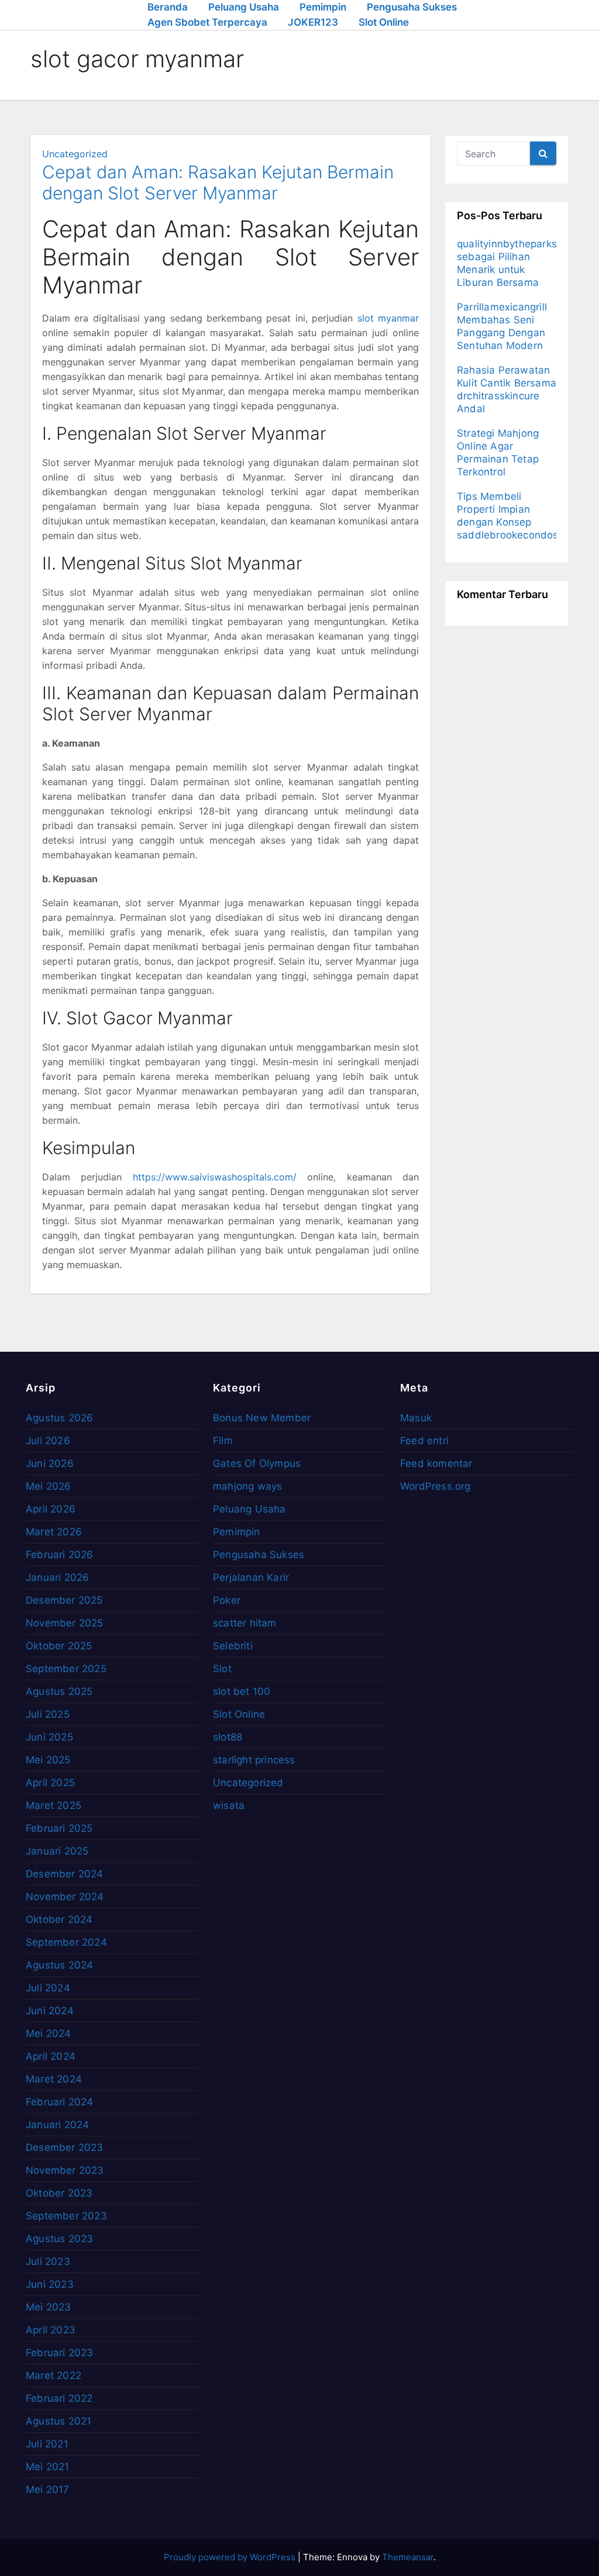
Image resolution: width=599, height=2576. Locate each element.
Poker (227, 1600)
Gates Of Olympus (257, 1463)
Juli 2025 (48, 1714)
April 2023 (51, 2330)
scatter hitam (245, 1623)
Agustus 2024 (59, 1965)
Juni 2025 (49, 1737)
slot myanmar (388, 318)
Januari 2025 (57, 1851)
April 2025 (50, 1783)
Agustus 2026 (59, 1418)
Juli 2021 (47, 2444)
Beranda (168, 7)
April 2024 (51, 2056)
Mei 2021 (48, 2467)
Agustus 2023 (59, 2239)
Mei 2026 (49, 1486)
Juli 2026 (48, 1441)
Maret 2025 (54, 1805)
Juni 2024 (50, 2011)
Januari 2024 (57, 2125)
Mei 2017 (48, 2489)
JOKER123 (313, 22)
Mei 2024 (49, 2033)
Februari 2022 (59, 2398)
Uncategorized (75, 154)
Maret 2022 (54, 2375)
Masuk (416, 1418)
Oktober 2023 (59, 2193)
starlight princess (254, 1760)
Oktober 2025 (59, 1646)
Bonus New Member (262, 1418)
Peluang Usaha (244, 7)
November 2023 (65, 2170)
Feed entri (424, 1441)
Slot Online (384, 22)
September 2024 (66, 1942)
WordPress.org (436, 1486)
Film (223, 1441)
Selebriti (233, 1646)
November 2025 (65, 1623)
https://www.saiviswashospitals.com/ (215, 1177)
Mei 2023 (49, 2307)
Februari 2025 (59, 1828)
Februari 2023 (60, 2353)
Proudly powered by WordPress (231, 2557)
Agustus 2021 (58, 2421)
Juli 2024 (48, 1988)
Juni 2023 (50, 2284)
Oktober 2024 (59, 1919)
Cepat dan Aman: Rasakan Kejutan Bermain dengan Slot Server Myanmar (218, 182)
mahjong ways (247, 1486)
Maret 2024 (54, 2079)
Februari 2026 (60, 1555)
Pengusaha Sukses (412, 7)
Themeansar (408, 2557)
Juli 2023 (48, 2261)
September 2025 (66, 1669)
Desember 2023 (65, 2147)
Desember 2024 (65, 1874)
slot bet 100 (242, 1691)
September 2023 (66, 2216)
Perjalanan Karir (251, 1577)
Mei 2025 (48, 1760)
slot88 (228, 1737)
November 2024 (65, 1897)
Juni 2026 (50, 1463)
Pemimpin (323, 7)
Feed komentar (436, 1463)
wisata (229, 1805)
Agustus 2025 (59, 1691)
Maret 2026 (54, 1532)
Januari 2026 (57, 1577)
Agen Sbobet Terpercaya (207, 22)
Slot (222, 1669)
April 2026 (51, 1509)
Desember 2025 (64, 1600)
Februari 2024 (60, 2102)
